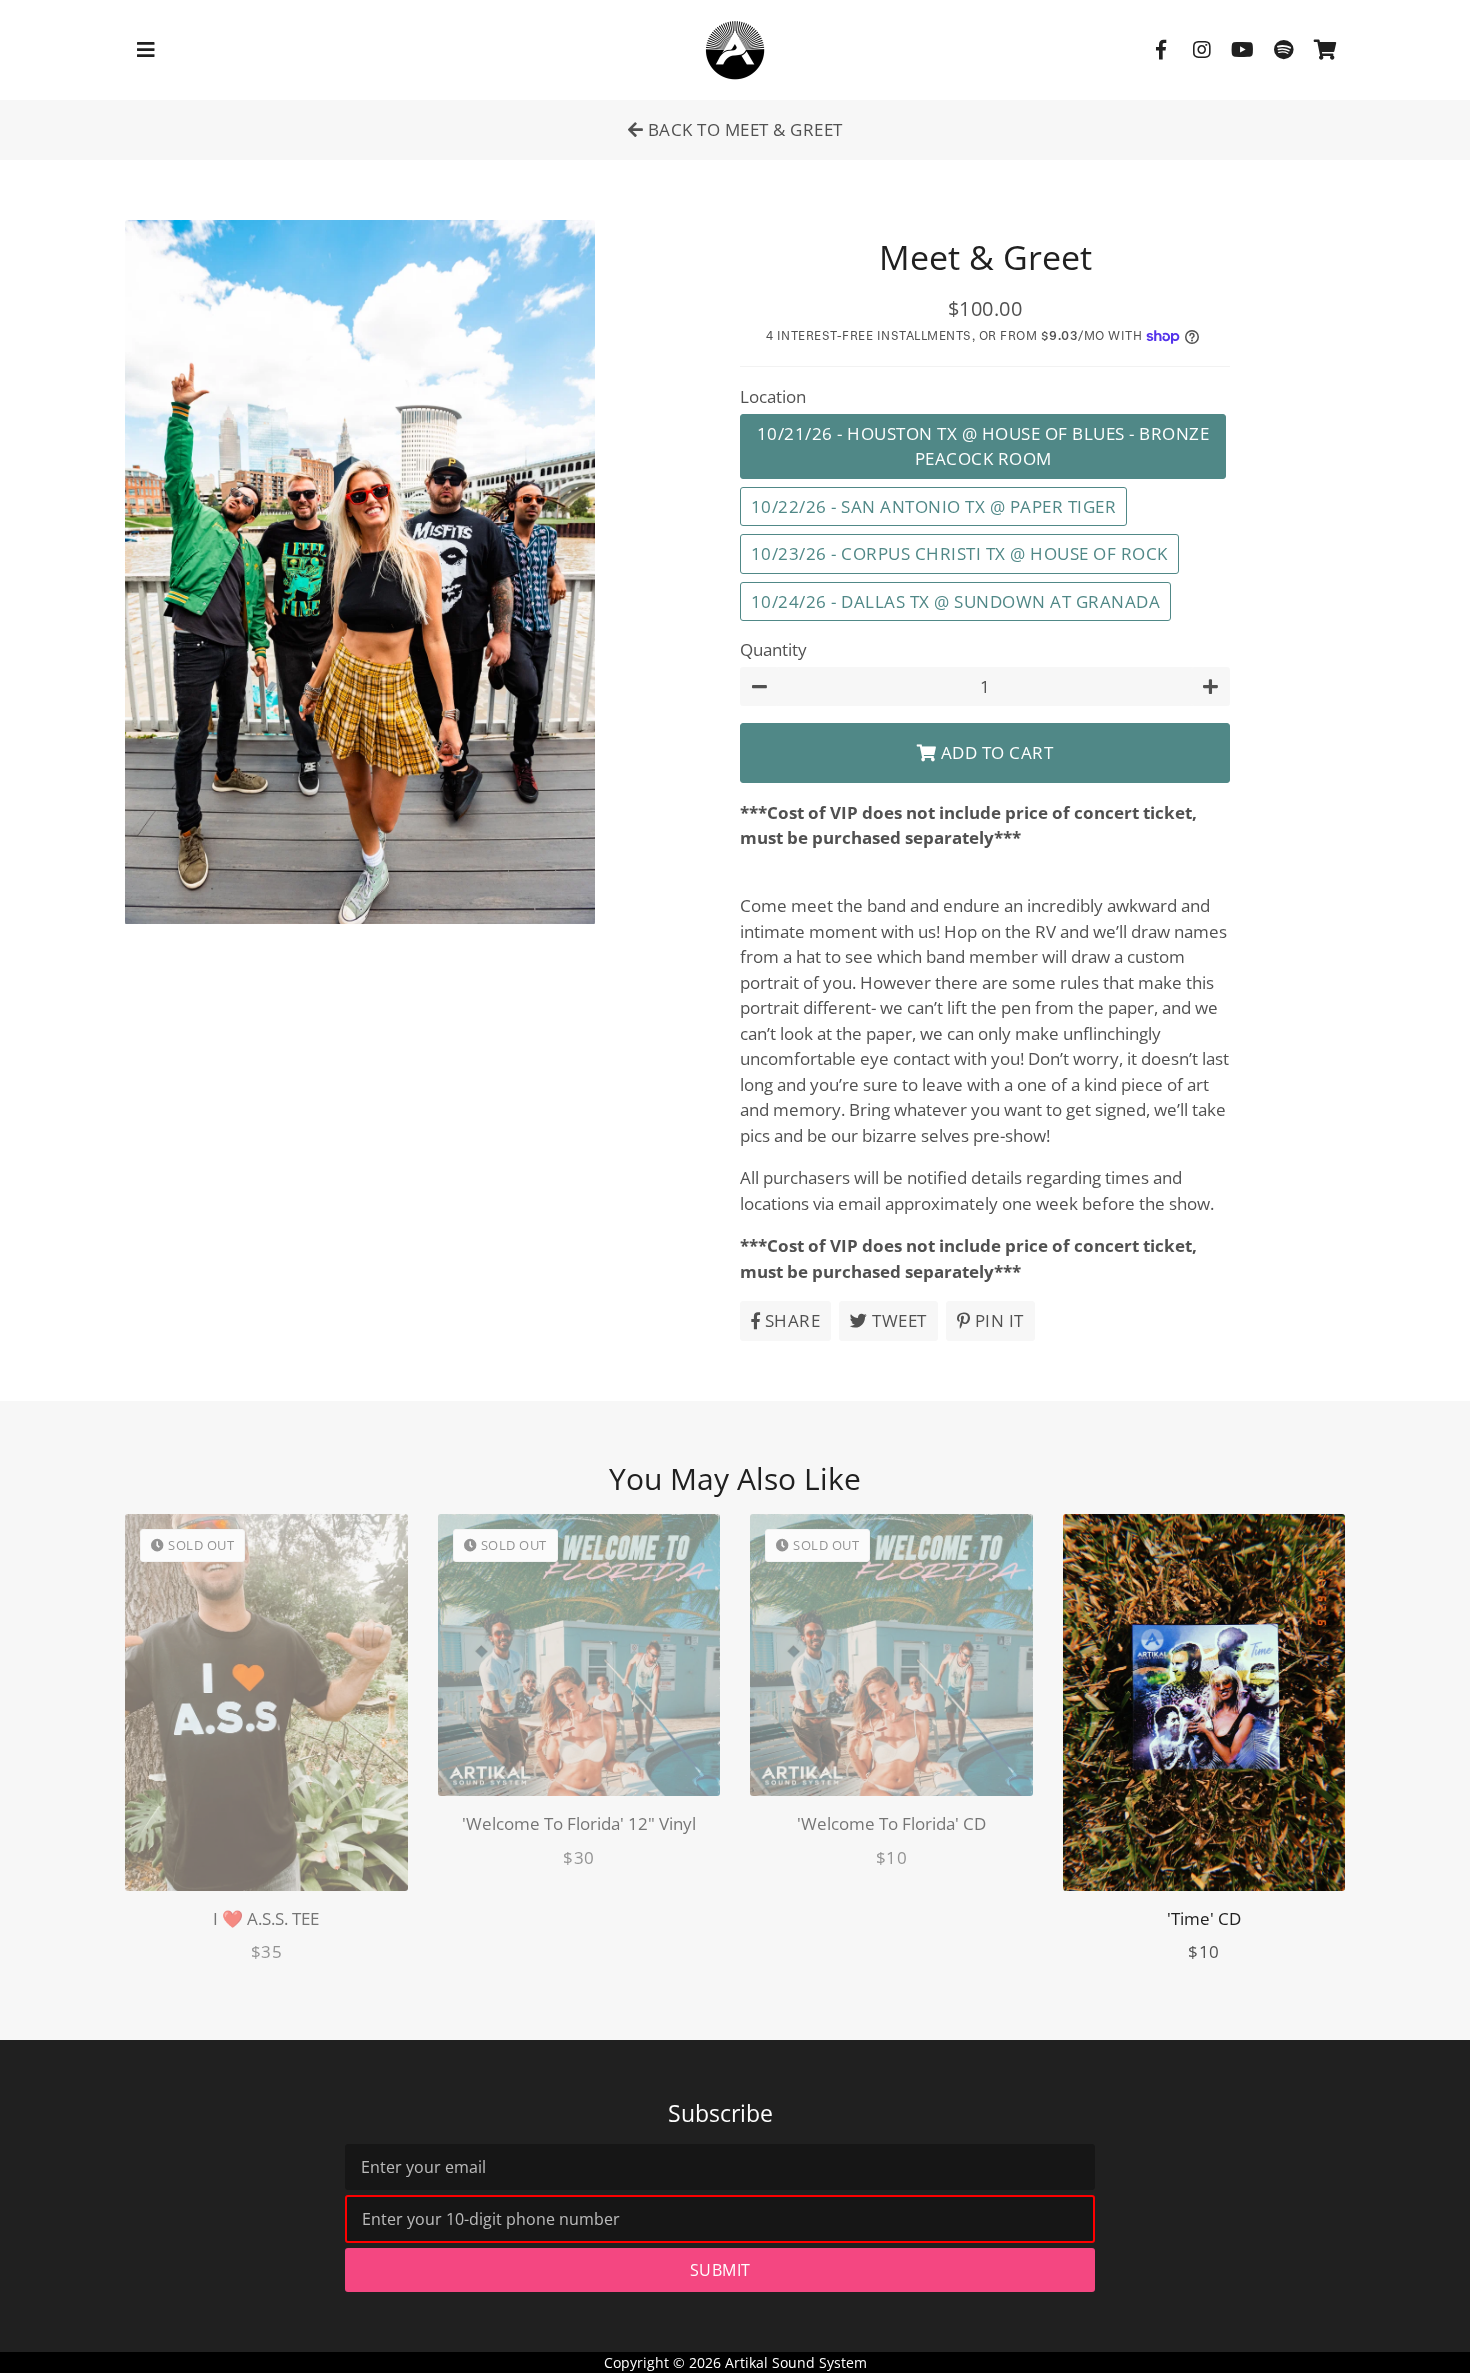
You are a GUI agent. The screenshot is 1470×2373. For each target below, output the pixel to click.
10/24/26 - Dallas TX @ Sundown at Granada (956, 601)
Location (773, 396)
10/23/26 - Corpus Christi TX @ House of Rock (959, 553)
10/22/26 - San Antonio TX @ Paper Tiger (934, 506)
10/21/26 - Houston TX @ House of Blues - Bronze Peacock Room (983, 446)
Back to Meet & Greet (743, 129)
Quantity (773, 649)
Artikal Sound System (796, 2362)
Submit (720, 2270)
